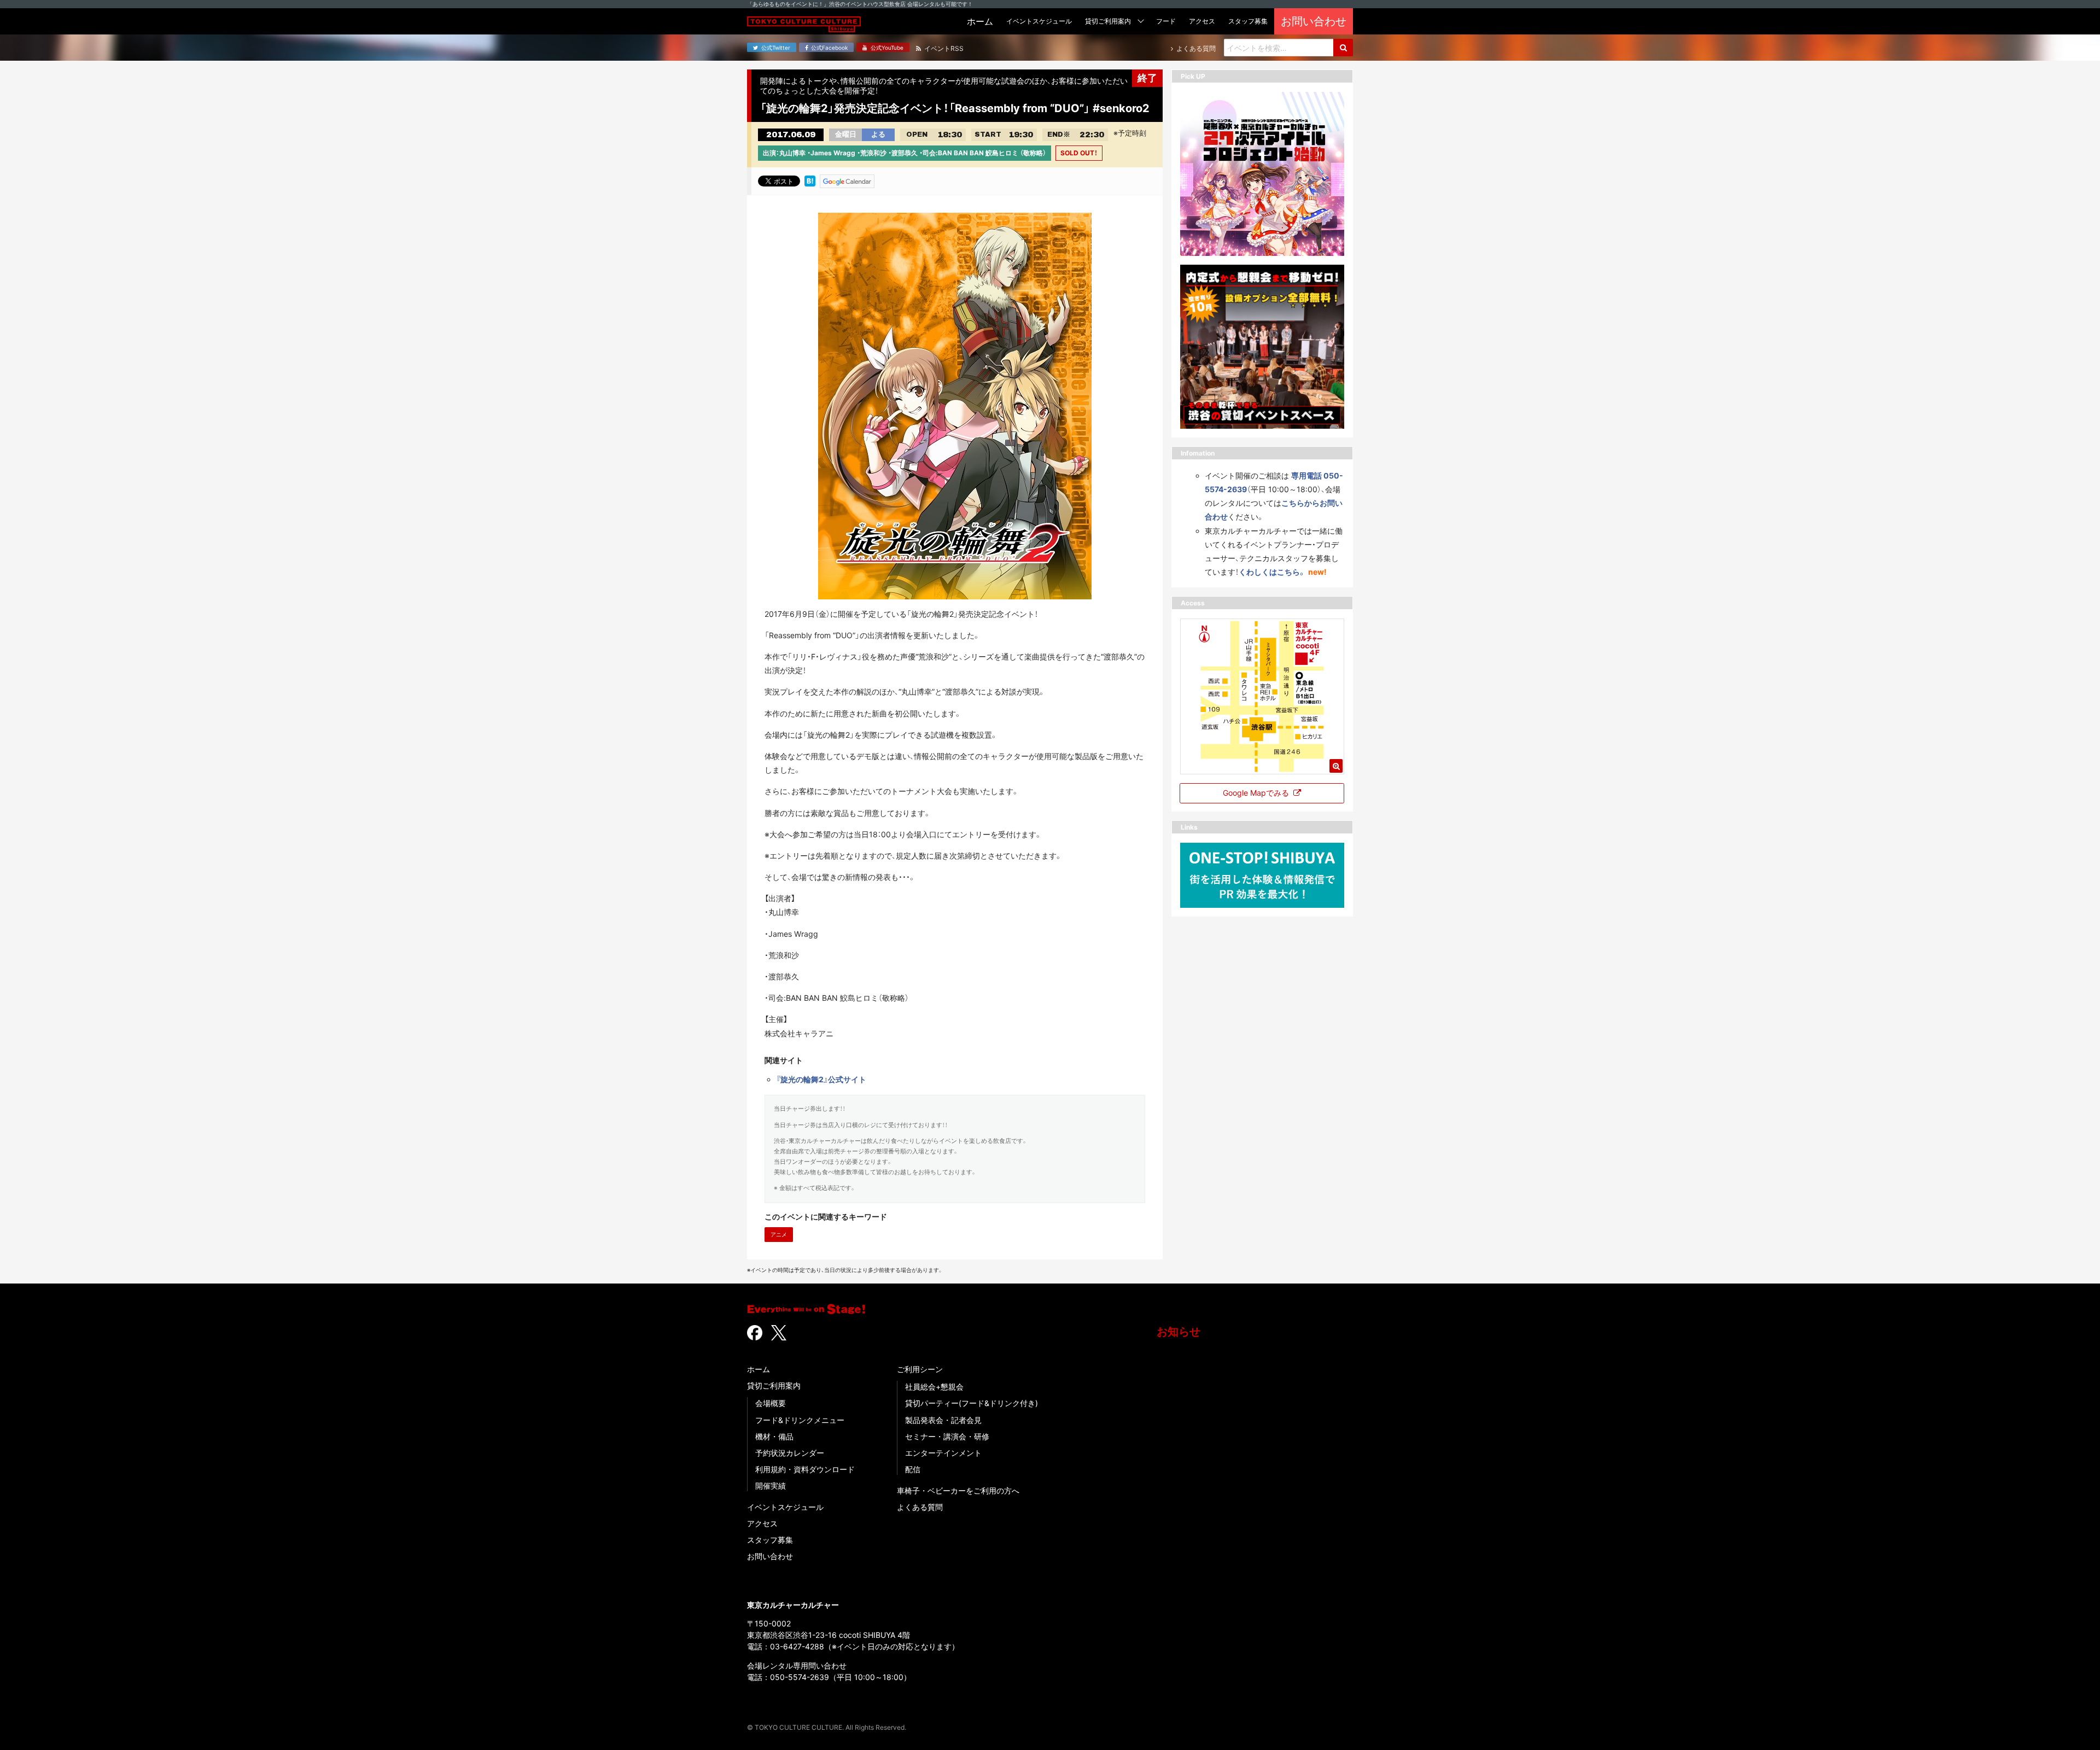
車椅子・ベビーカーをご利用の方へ (958, 1491)
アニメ (779, 1234)
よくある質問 (920, 1507)
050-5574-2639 (800, 1677)
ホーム (759, 1369)
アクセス (762, 1523)
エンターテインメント (943, 1453)
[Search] (1343, 48)
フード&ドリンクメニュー (800, 1420)
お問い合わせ (770, 1556)
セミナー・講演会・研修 (947, 1436)
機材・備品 (774, 1436)
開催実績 (771, 1486)
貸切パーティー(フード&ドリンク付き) (972, 1403)
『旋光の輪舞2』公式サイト (821, 1079)
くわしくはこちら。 (1272, 572)
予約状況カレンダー (790, 1453)
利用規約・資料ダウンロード (805, 1469)
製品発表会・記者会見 (943, 1420)
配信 (913, 1469)
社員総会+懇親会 (934, 1387)
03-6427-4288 (797, 1646)
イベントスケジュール (785, 1507)
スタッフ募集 (770, 1540)
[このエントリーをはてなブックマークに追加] (810, 180)
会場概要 (771, 1403)
